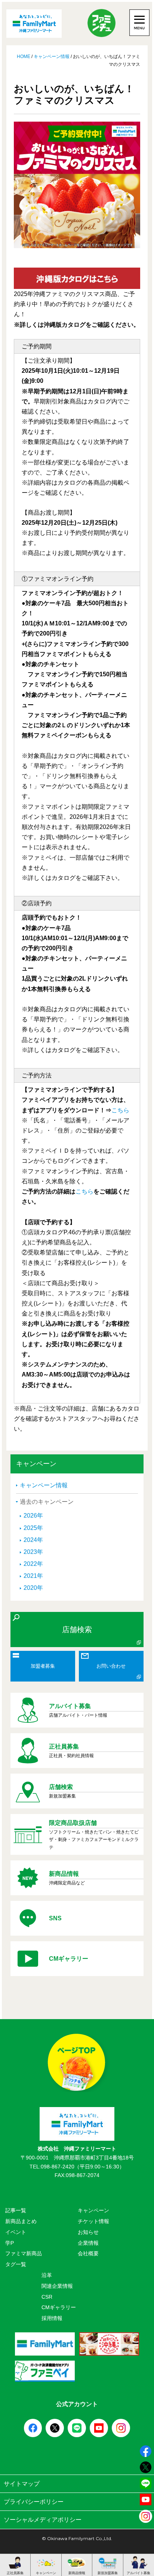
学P (10, 2243)
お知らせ (88, 2232)
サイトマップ (22, 2484)
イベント (16, 2232)
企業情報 (88, 2243)
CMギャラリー (59, 2307)
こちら (120, 1110)
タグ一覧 (16, 2264)
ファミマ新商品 (24, 2253)
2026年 (33, 1516)
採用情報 (52, 2318)
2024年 (33, 1540)
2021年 (33, 1576)
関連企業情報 (57, 2286)
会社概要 (88, 2253)
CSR (47, 2297)
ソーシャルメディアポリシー (43, 2520)
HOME (24, 57)
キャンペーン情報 (52, 57)
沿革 (47, 2275)
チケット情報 (93, 2221)
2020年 (33, 1588)
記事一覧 (16, 2210)
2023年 (33, 1552)
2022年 (33, 1564)
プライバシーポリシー (34, 2502)
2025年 (33, 1528)
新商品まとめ (21, 2221)
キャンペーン (93, 2210)
